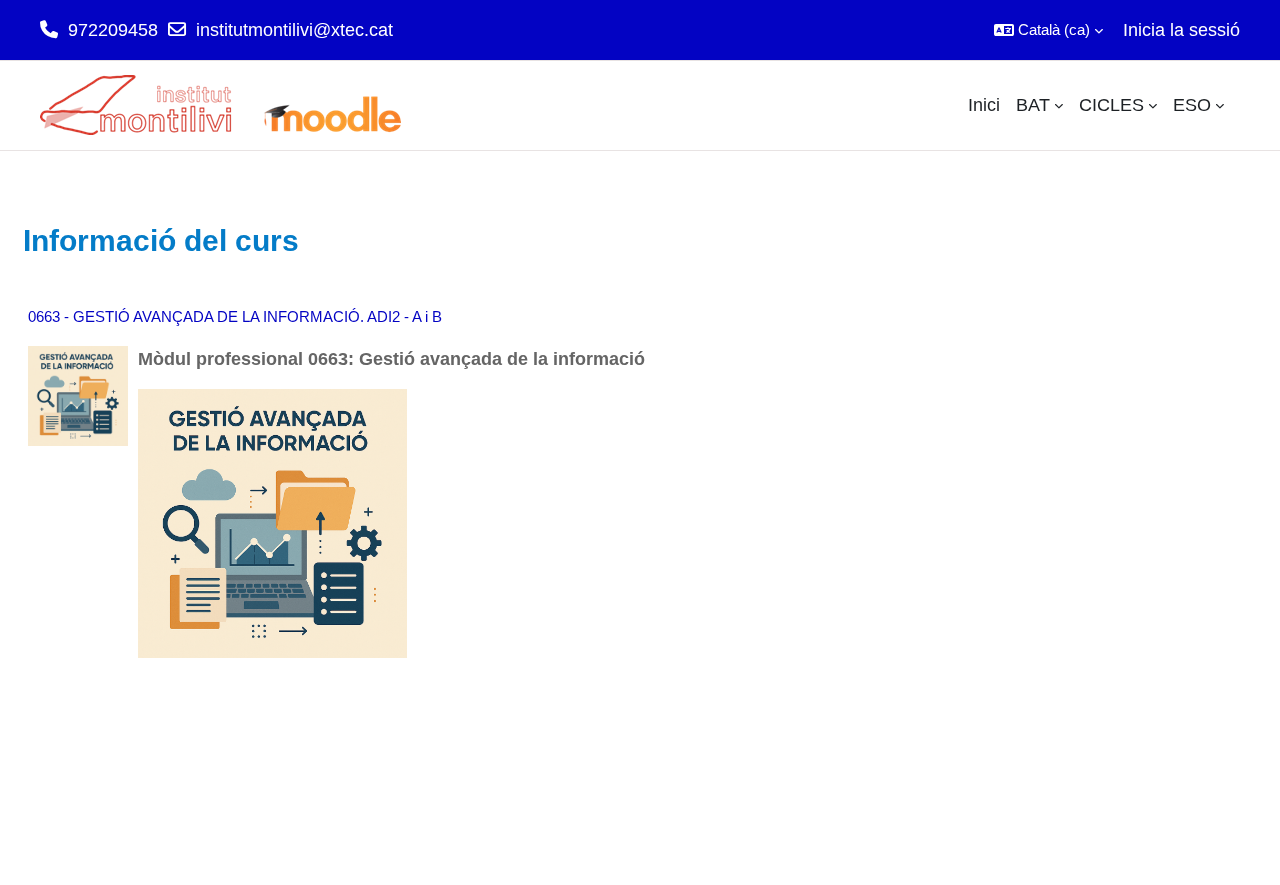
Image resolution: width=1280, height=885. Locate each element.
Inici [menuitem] (984, 105)
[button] (1048, 30)
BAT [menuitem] (1033, 105)
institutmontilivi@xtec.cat (294, 30)
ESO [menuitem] (1192, 105)
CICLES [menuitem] (1111, 105)
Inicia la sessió (1181, 30)
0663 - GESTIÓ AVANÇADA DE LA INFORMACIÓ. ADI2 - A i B (235, 316)
